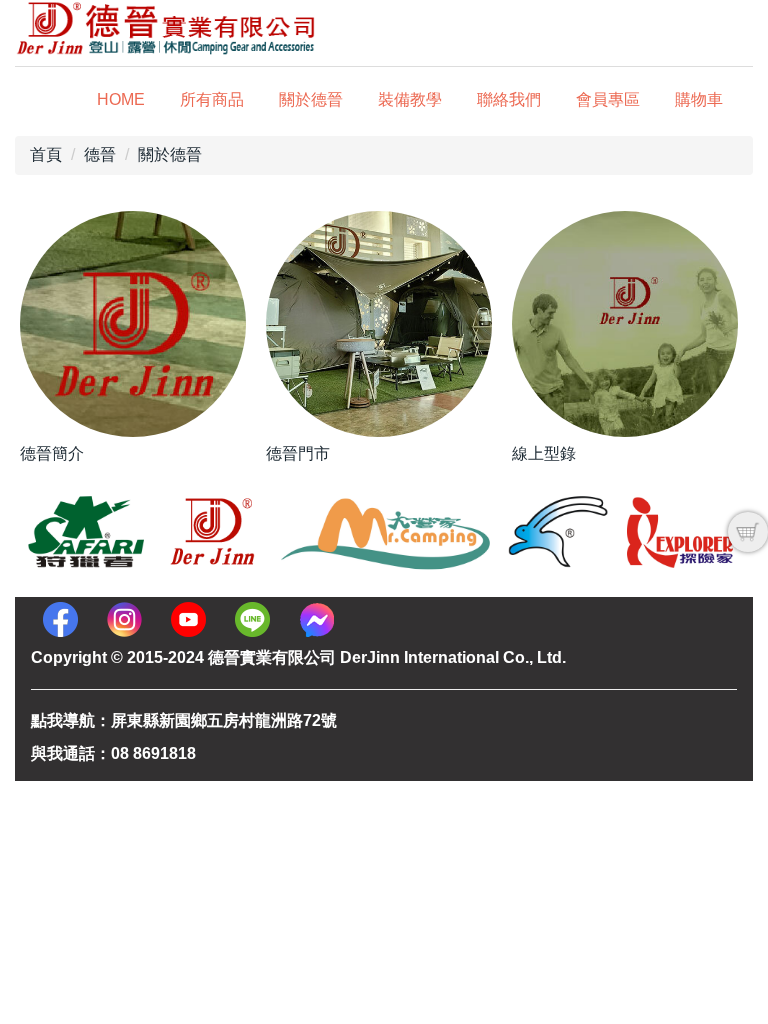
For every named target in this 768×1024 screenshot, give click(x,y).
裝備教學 (410, 99)
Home (121, 99)
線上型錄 (544, 453)
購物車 (699, 99)
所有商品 (212, 99)
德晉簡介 (52, 453)
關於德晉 (311, 99)
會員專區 (608, 99)
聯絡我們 (509, 99)
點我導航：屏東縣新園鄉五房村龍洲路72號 (184, 720)
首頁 (46, 154)
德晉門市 (298, 453)
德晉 (100, 154)
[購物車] (748, 532)
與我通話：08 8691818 (113, 753)
